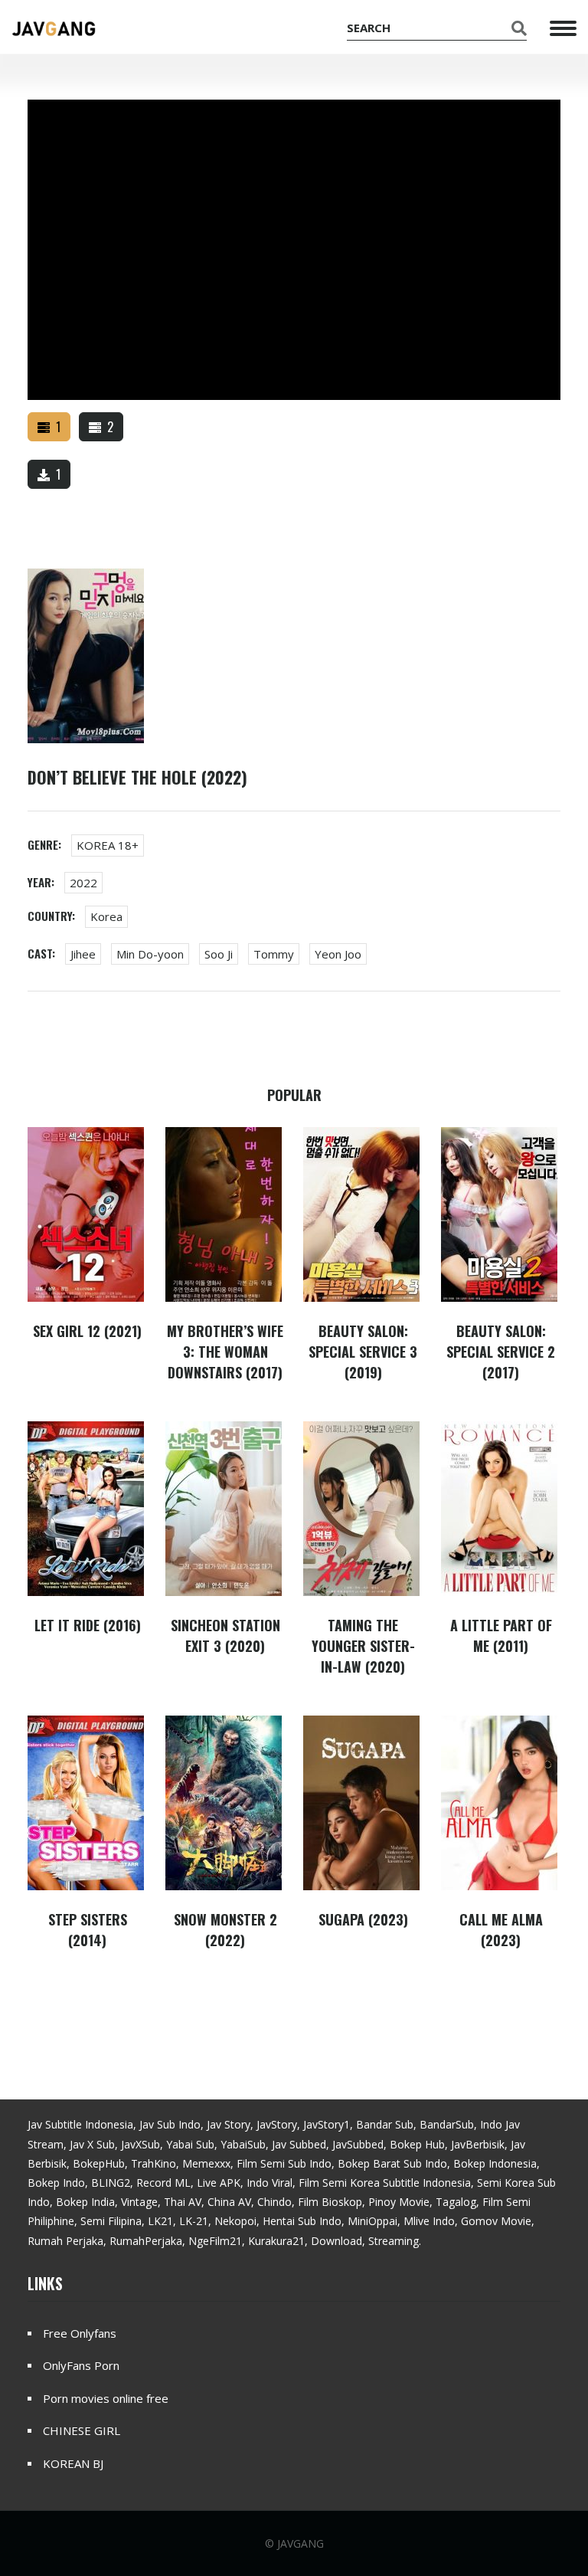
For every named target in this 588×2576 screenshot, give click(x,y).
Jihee (83, 954)
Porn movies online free (106, 2398)
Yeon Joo (338, 954)
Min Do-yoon (150, 954)
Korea (106, 916)
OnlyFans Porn (81, 2365)
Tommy (274, 954)
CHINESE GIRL (82, 2430)
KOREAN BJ (73, 2463)
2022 (83, 883)
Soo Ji (219, 954)
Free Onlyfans (80, 2333)
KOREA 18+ (108, 845)
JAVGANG (301, 2543)
